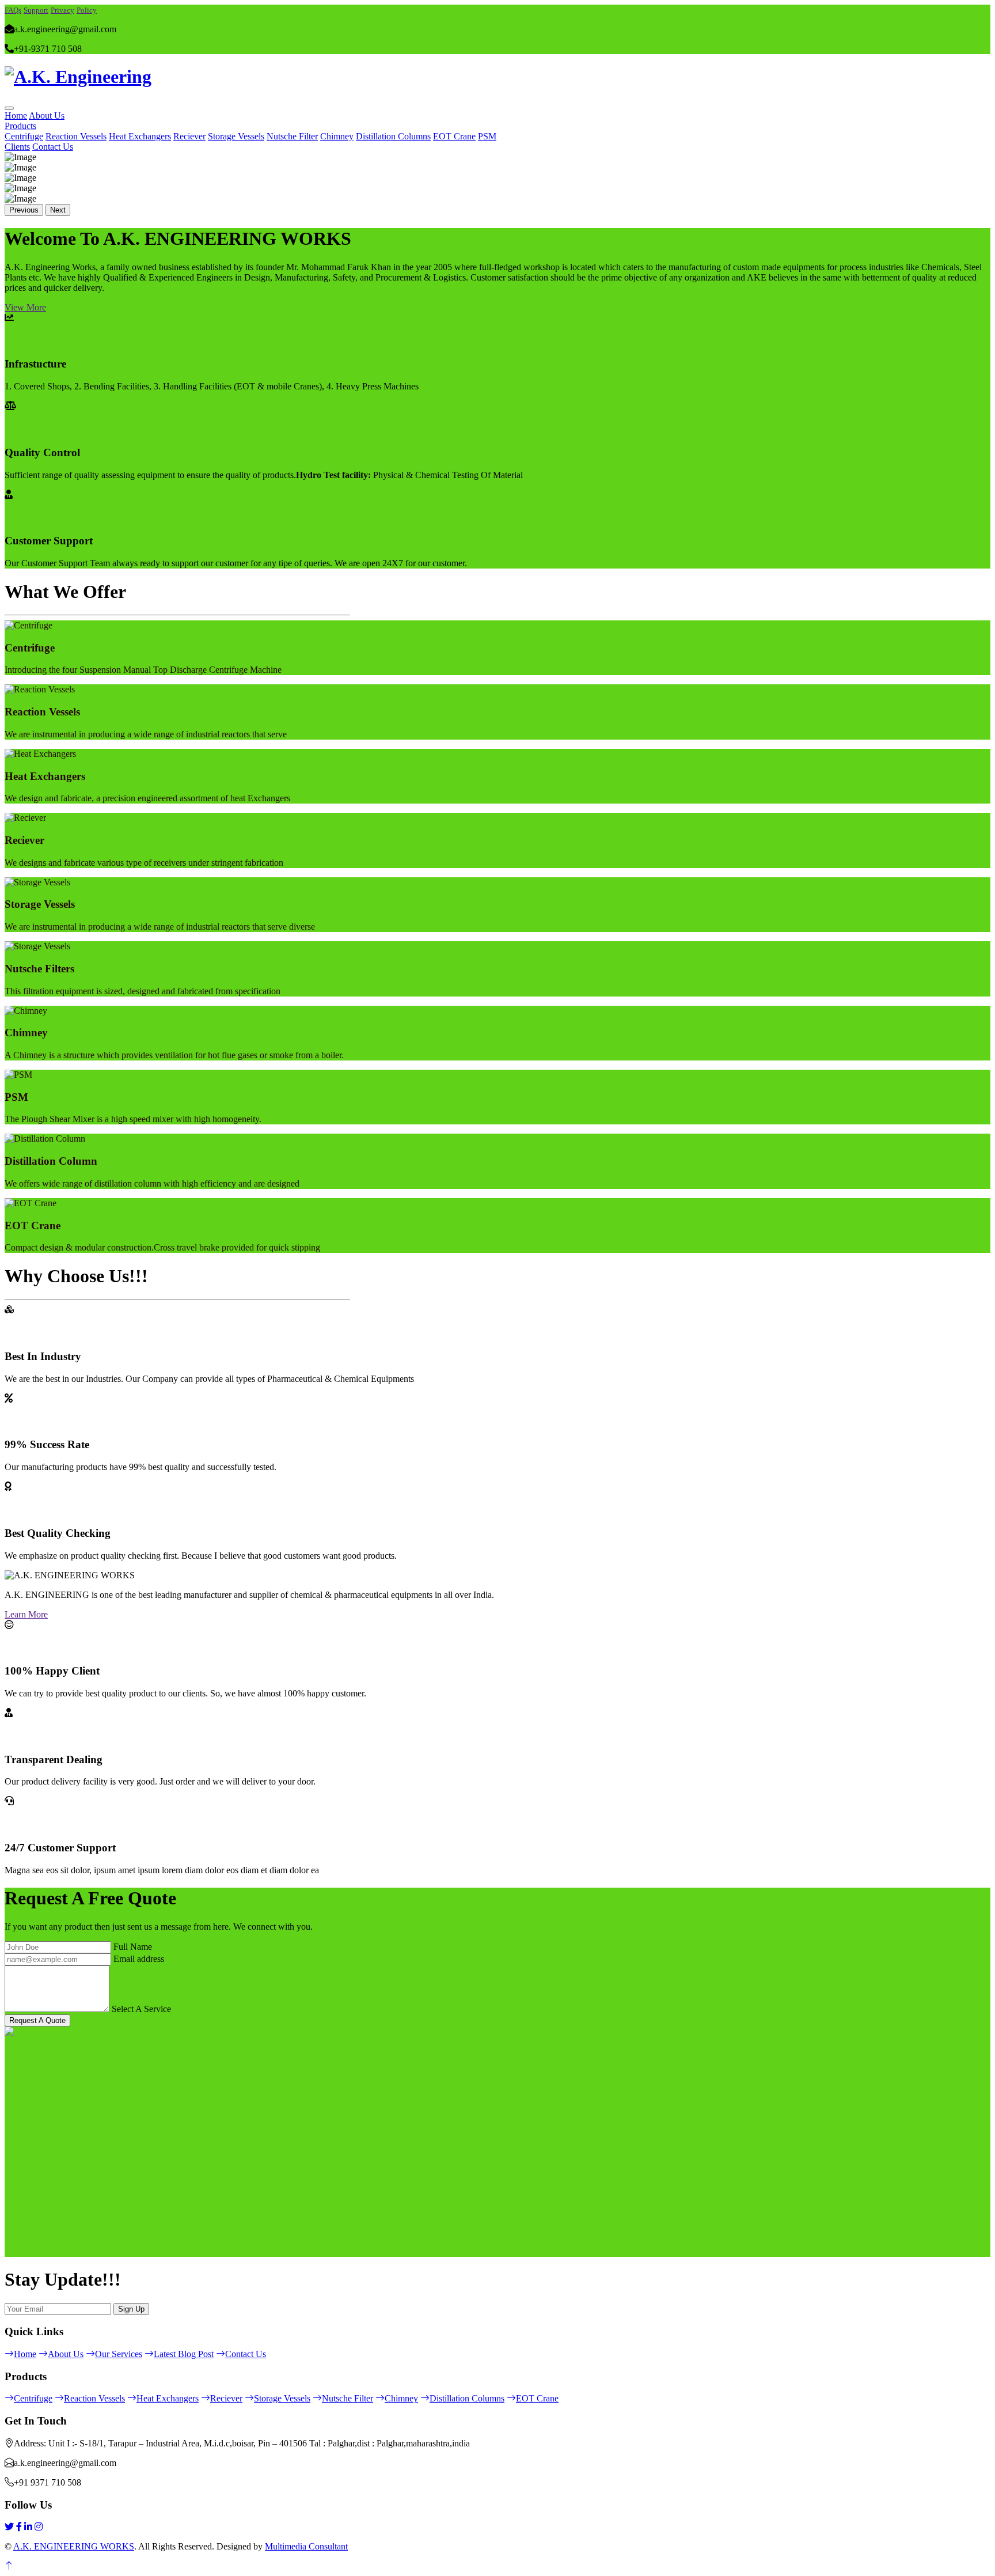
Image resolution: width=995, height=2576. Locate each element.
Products (20, 126)
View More (25, 307)
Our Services (119, 2354)
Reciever (189, 136)
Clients (17, 147)
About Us (47, 115)
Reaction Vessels (76, 136)
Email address (139, 1959)
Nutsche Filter (292, 136)
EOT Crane (454, 136)
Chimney (337, 136)
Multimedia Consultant (306, 2546)
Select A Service (141, 2009)
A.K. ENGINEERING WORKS (74, 2546)
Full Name (133, 1947)
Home (16, 115)
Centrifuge (24, 136)
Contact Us (53, 147)
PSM (487, 136)
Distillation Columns (393, 136)
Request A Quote (37, 2020)
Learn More (26, 1614)
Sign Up (131, 2309)
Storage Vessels (236, 136)
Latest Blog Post (184, 2354)
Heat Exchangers (140, 136)
